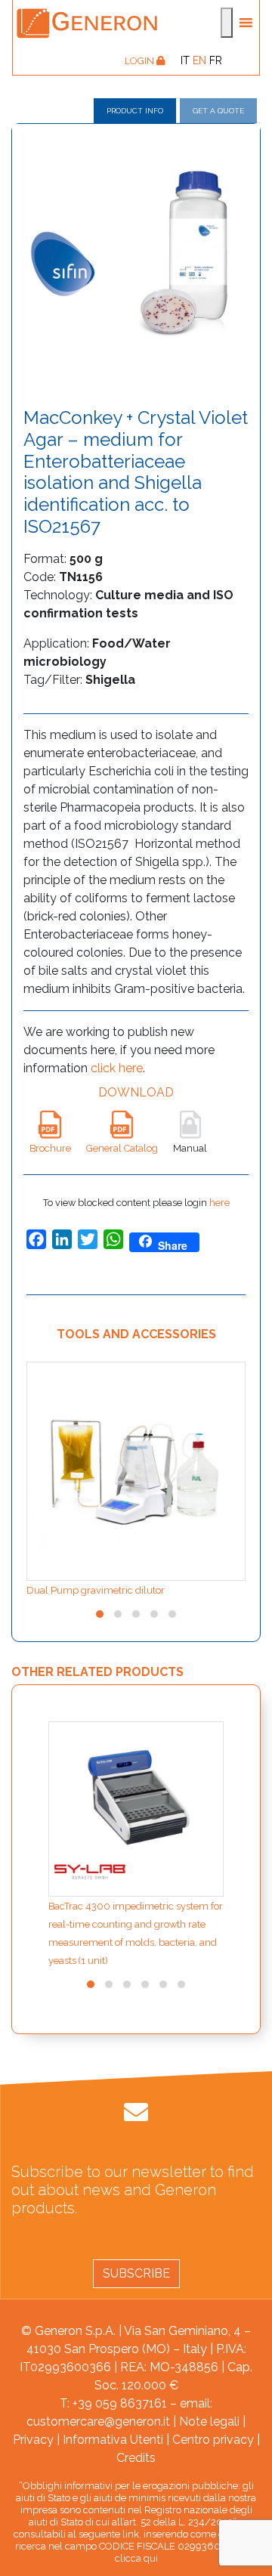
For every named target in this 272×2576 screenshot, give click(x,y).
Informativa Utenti (113, 2440)
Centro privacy (213, 2440)
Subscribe (136, 2273)
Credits (136, 2458)
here (219, 1203)
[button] (100, 1614)
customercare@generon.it (98, 2421)
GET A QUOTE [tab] (218, 111)
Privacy (33, 2440)
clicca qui (136, 2558)
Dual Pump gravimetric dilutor (96, 1590)
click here (117, 1068)
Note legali (209, 2421)
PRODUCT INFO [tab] (135, 111)
